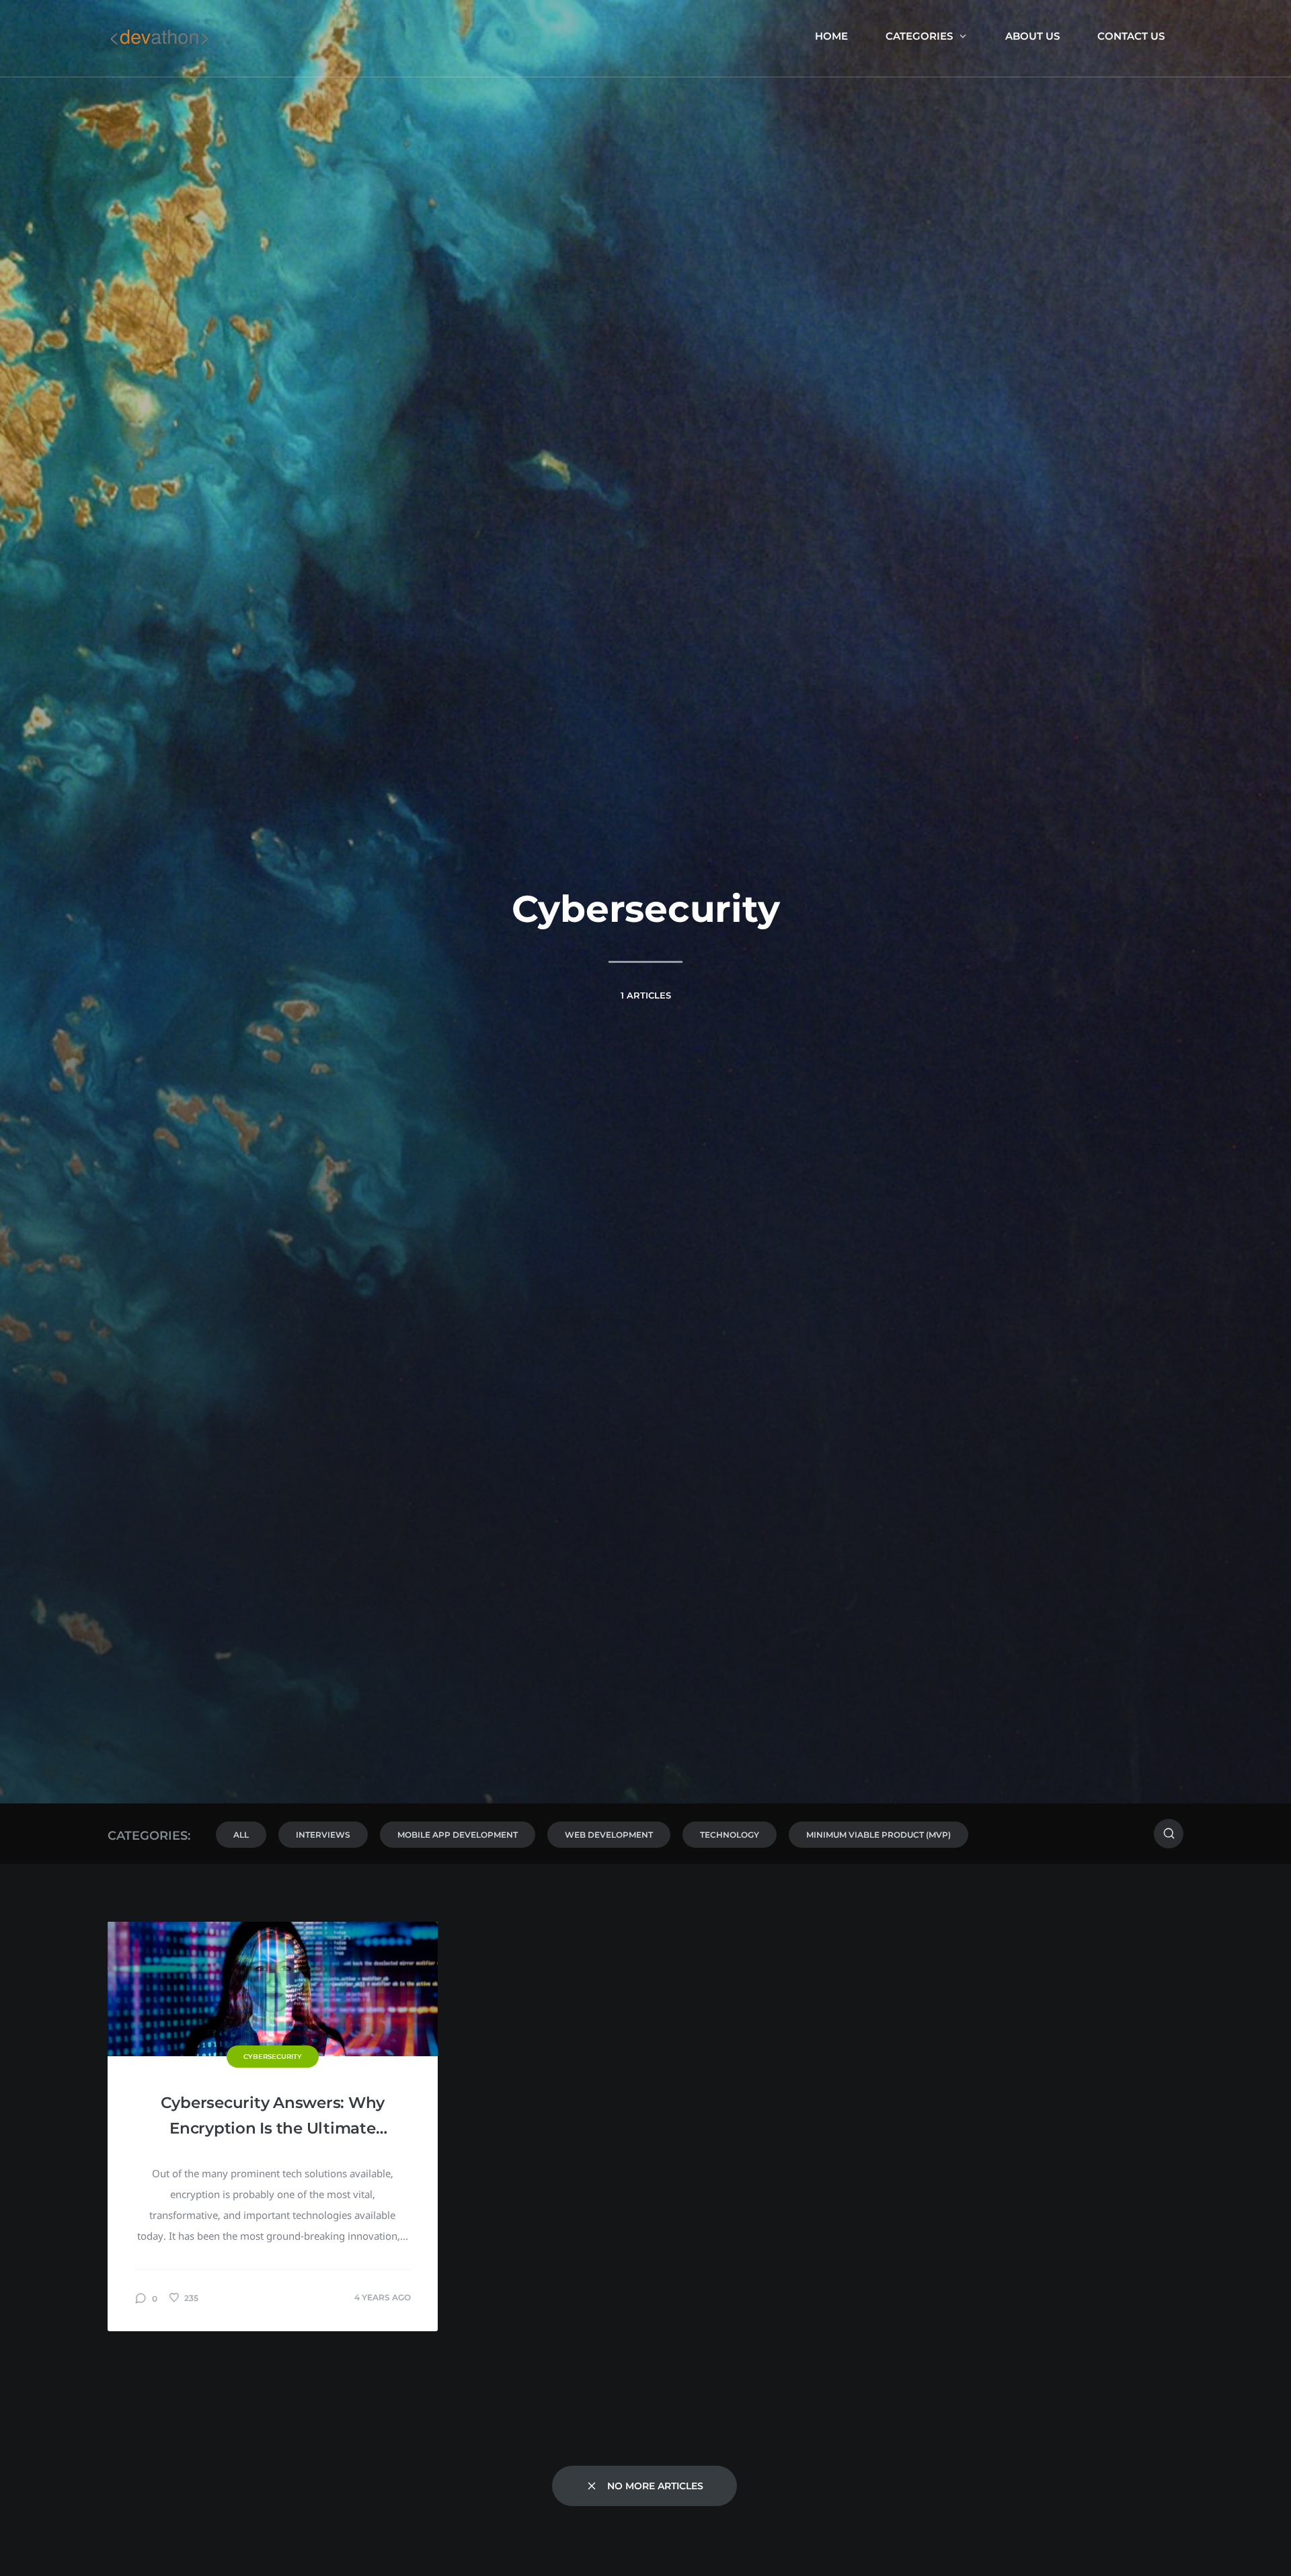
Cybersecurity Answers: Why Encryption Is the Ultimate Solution (273, 2117)
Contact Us (1131, 36)
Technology (730, 1835)
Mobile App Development (458, 1835)
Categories (919, 36)
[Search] (1169, 1834)
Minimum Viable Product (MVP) (878, 1835)
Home (831, 36)
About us (1032, 36)
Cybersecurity (273, 2057)
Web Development (609, 1835)
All (241, 1835)
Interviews (323, 1835)
